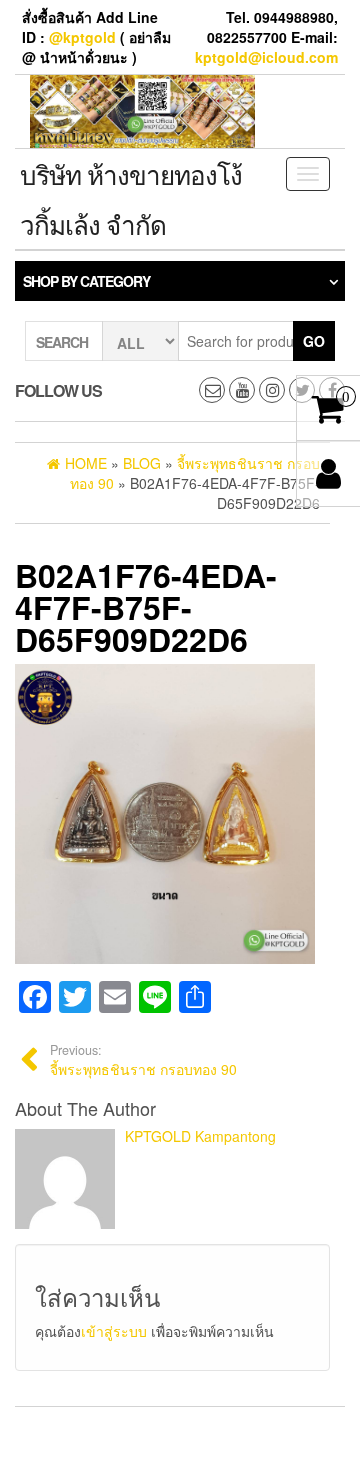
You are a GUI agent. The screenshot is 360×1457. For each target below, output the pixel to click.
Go (314, 341)
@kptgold (82, 37)
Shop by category (86, 281)
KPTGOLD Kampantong (200, 1136)
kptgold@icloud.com (266, 57)
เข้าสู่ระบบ (114, 1331)
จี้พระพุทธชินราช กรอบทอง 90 (143, 1060)
